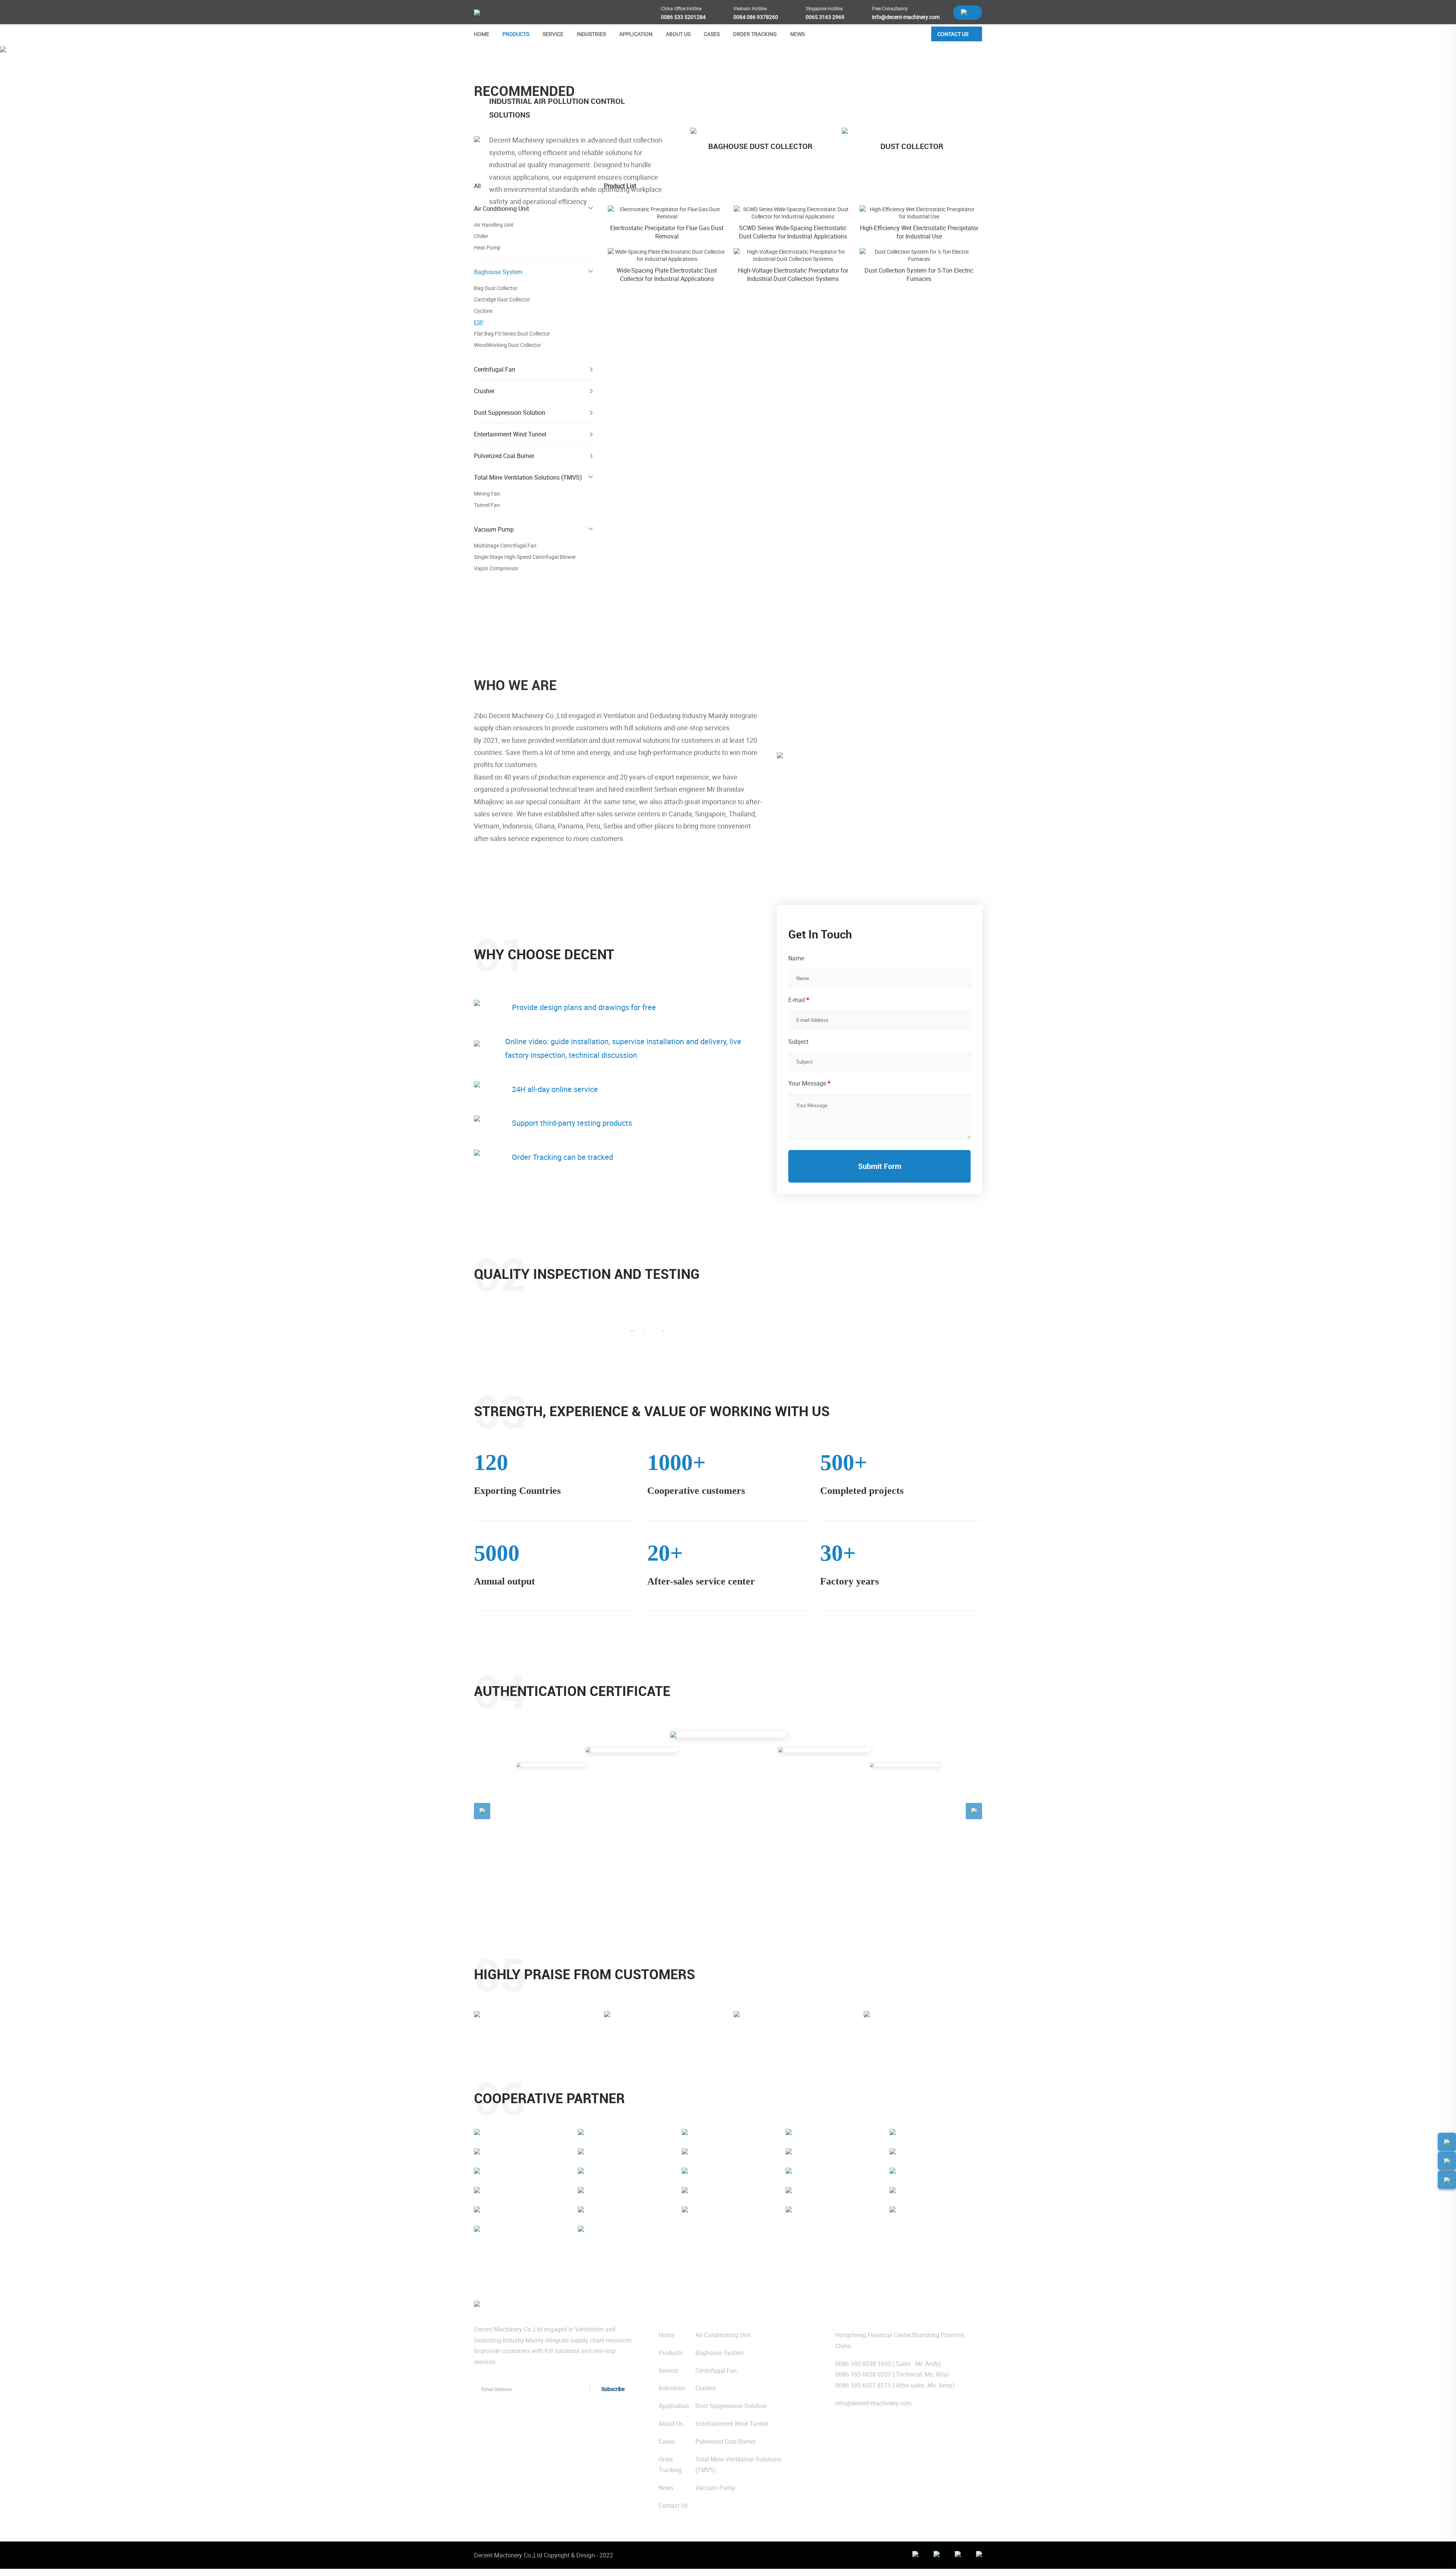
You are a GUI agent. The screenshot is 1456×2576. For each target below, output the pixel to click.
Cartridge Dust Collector (502, 300)
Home (481, 67)
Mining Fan (487, 494)
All (477, 186)
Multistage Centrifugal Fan (505, 546)
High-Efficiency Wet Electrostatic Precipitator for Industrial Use (919, 232)
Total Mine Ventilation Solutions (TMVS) (528, 477)
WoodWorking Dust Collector (508, 345)
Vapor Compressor (496, 568)
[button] (482, 1811)
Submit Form (880, 1166)
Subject (798, 1042)
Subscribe (613, 2389)
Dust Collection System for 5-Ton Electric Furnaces (919, 275)
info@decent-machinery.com (873, 2403)
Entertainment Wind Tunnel (510, 434)
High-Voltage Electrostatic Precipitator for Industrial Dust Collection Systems (793, 275)
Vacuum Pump (494, 529)
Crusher (484, 391)
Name (796, 958)
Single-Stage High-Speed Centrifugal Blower (525, 557)
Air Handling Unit (494, 225)
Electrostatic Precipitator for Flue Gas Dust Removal (667, 232)
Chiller (481, 236)
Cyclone (483, 311)
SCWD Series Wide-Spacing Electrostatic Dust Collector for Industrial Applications (793, 232)
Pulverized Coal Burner (504, 456)
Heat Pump (487, 248)
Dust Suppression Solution (510, 413)
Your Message (809, 1083)
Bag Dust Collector (496, 288)
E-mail (799, 1000)
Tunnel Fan (487, 505)
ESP (563, 67)
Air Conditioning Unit (501, 209)
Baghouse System (523, 67)
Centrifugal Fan (495, 369)
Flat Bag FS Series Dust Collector (512, 334)
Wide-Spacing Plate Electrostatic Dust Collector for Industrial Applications (667, 275)
